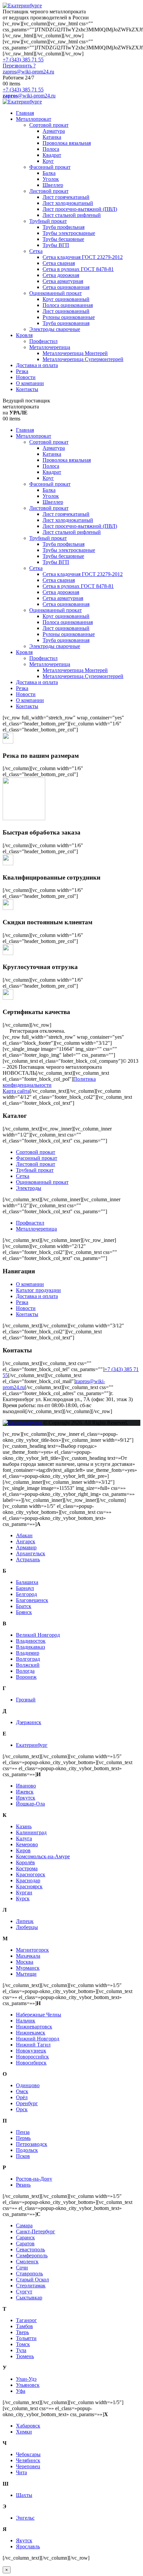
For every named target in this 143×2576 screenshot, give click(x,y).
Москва (25, 1962)
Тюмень (25, 2356)
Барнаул (25, 1588)
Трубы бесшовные (63, 239)
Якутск (24, 2540)
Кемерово (27, 1844)
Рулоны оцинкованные (69, 317)
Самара (24, 2225)
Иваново (26, 1786)
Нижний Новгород (38, 2039)
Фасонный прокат (50, 167)
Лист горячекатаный (66, 197)
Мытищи (26, 1974)
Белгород (26, 1594)
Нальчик (26, 2021)
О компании (30, 383)
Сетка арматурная (63, 281)
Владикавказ (30, 1647)
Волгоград (28, 1659)
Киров (23, 1850)
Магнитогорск (32, 1950)
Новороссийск (32, 2057)
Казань (24, 1826)
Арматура (54, 131)
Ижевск (25, 1792)
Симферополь (32, 2256)
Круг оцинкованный (66, 299)
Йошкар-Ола (30, 1804)
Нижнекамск (31, 2033)
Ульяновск (28, 2385)
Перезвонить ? (19, 66)
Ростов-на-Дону (34, 2179)
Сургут (24, 2292)
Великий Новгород (38, 1635)
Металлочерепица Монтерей (75, 353)
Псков (23, 2156)
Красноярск (29, 1886)
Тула (21, 2350)
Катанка (52, 137)
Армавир (26, 1547)
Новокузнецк (31, 2051)
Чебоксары (28, 2454)
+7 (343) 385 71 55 (23, 60)
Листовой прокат (49, 191)
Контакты (27, 389)
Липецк (25, 1921)
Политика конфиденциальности (49, 1082)
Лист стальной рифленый (72, 215)
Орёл (22, 2097)
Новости (26, 377)
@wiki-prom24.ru (29, 96)
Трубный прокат (48, 221)
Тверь (22, 2332)
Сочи (22, 2268)
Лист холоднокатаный (68, 203)
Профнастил (43, 341)
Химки (24, 2432)
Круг (48, 161)
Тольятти (26, 2338)
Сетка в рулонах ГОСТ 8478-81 (78, 269)
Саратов (25, 2243)
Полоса (51, 149)
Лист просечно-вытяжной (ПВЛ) (80, 209)
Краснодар (28, 1880)
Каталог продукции (38, 1290)
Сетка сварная (59, 263)
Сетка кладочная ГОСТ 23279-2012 (83, 257)
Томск (23, 2344)
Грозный (26, 1700)
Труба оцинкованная (66, 323)
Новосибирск (31, 2063)
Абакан (24, 1535)
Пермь (23, 2138)
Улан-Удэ (26, 2379)
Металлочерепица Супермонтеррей (83, 359)
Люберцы (27, 1927)
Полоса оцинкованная (68, 305)
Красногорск (31, 1874)
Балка (49, 173)
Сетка (36, 251)
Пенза (23, 2132)
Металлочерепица (50, 347)
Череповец (28, 2466)
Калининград (31, 1832)
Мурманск (28, 1968)
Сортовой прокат (49, 125)
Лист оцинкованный (66, 311)
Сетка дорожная (61, 275)
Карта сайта (16, 1091)
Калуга (24, 1838)
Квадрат (52, 155)
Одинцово (28, 2085)
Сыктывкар (29, 2298)
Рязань (23, 2185)
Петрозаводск (32, 2144)
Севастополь (30, 2249)
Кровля (24, 335)
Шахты (24, 2495)
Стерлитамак (31, 2286)
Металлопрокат (34, 119)
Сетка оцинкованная (66, 287)
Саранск (25, 2237)
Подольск (27, 2150)
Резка (22, 371)
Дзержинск (29, 1722)
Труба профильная (64, 227)
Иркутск (26, 1798)
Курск (23, 1898)
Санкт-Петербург (36, 2231)
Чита (21, 2472)
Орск (22, 2109)
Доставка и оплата (37, 365)
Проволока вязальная (67, 143)
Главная (25, 113)
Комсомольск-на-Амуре (43, 1856)
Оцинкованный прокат (56, 293)
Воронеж (26, 1677)
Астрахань (28, 1559)
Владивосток (31, 1641)
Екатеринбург (32, 1745)
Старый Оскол (32, 2280)
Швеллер (53, 185)
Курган (24, 1892)
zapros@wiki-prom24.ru (28, 72)
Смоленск (27, 2262)
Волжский (28, 1665)
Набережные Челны (39, 2015)
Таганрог (26, 2320)
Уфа (21, 2391)
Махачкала (28, 1956)
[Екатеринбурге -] (22, 6)
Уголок (51, 179)
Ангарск (26, 1541)
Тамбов (24, 2326)
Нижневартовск (34, 2027)
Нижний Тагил (33, 2045)
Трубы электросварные (69, 233)
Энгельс (25, 2518)
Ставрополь (29, 2274)
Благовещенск (32, 1600)
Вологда (25, 1671)
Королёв (25, 1862)
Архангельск (31, 1553)
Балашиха (27, 1582)
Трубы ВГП (56, 245)
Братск (24, 1606)
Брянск (24, 1612)
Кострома (27, 1868)
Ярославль (28, 2546)
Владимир (28, 1653)
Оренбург (27, 2103)
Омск (22, 2091)
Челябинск (28, 2460)
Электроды (29, 1188)
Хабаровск (28, 2426)
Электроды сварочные (55, 329)
